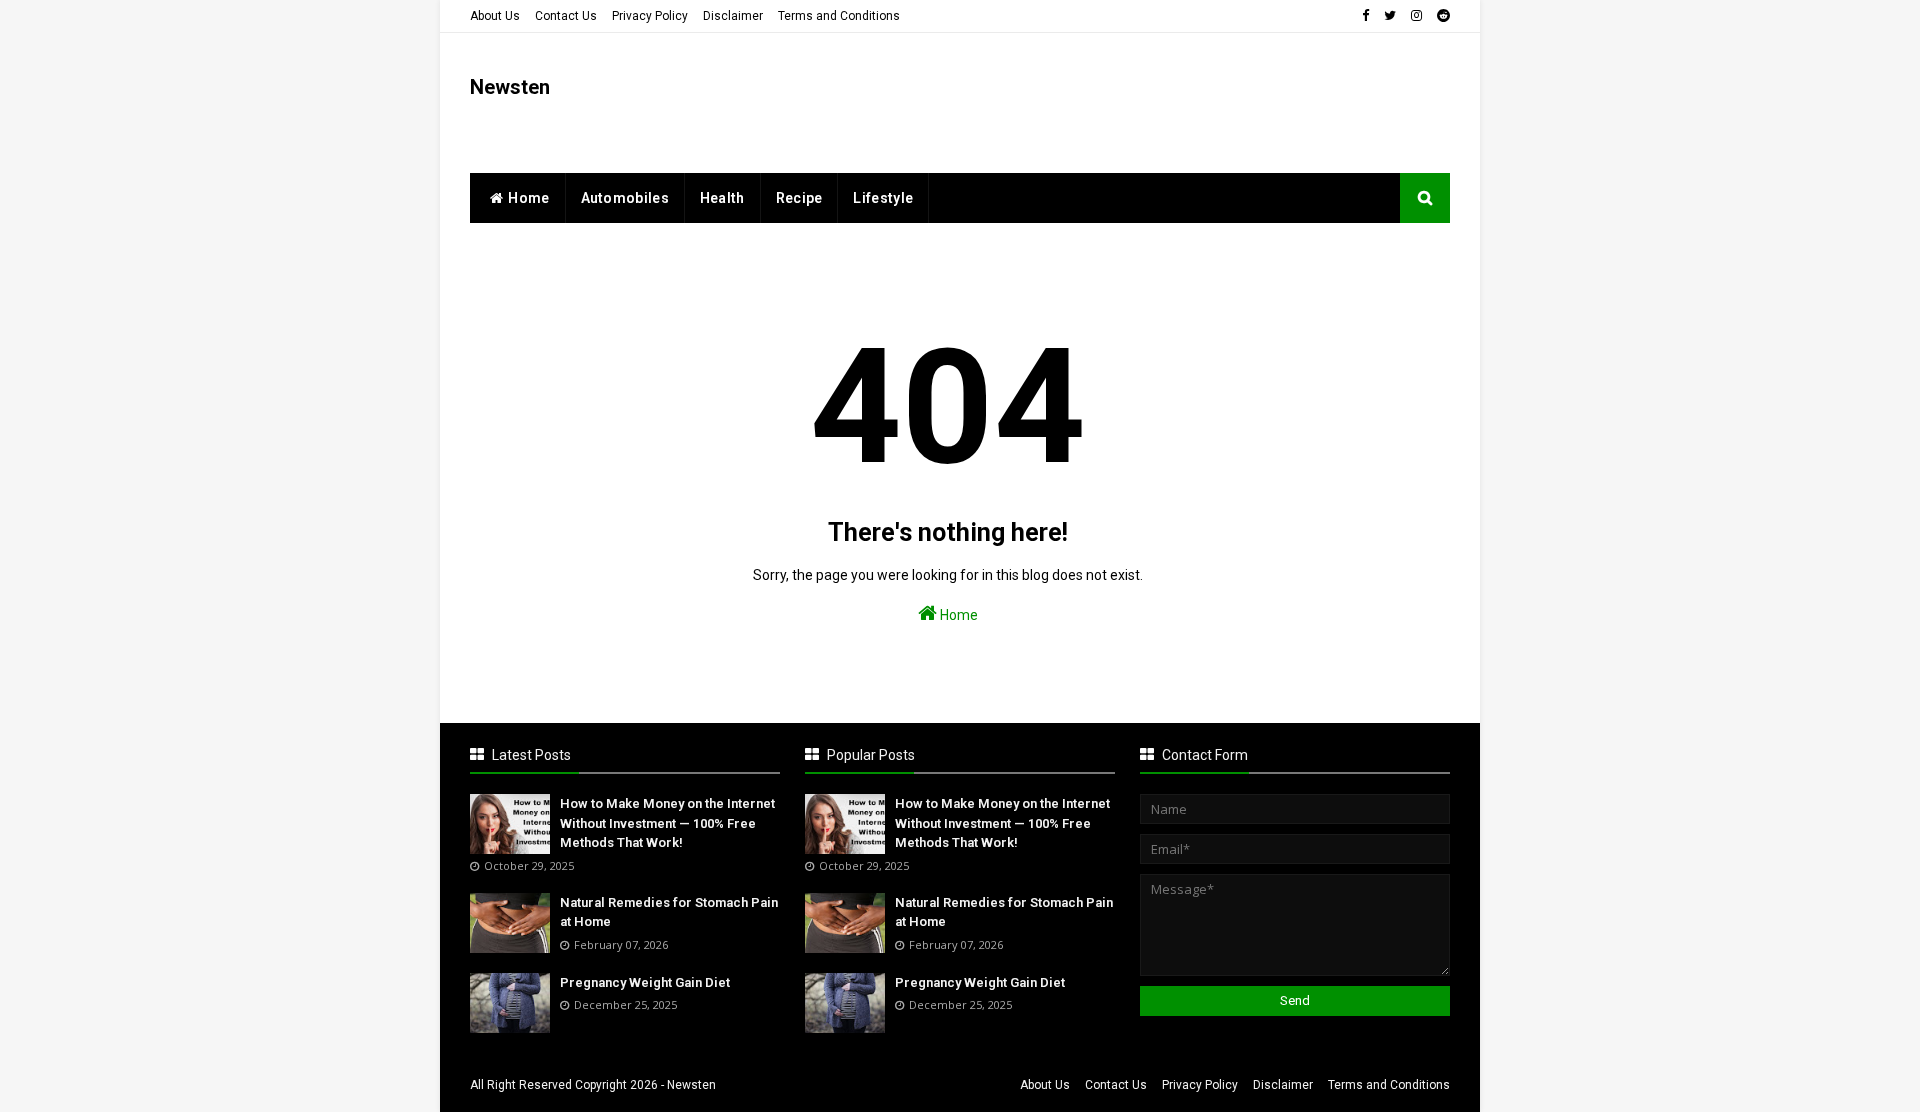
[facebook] (1365, 16)
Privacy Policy (650, 16)
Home (957, 615)
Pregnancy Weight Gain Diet (645, 982)
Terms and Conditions (839, 16)
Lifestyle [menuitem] (883, 198)
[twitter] (1390, 16)
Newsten (510, 87)
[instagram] (1416, 16)
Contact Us (566, 16)
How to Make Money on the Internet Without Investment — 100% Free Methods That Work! (667, 823)
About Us (495, 16)
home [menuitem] (528, 198)
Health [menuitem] (722, 198)
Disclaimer (733, 16)
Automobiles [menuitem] (625, 198)
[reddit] (1441, 16)
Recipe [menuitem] (799, 198)
